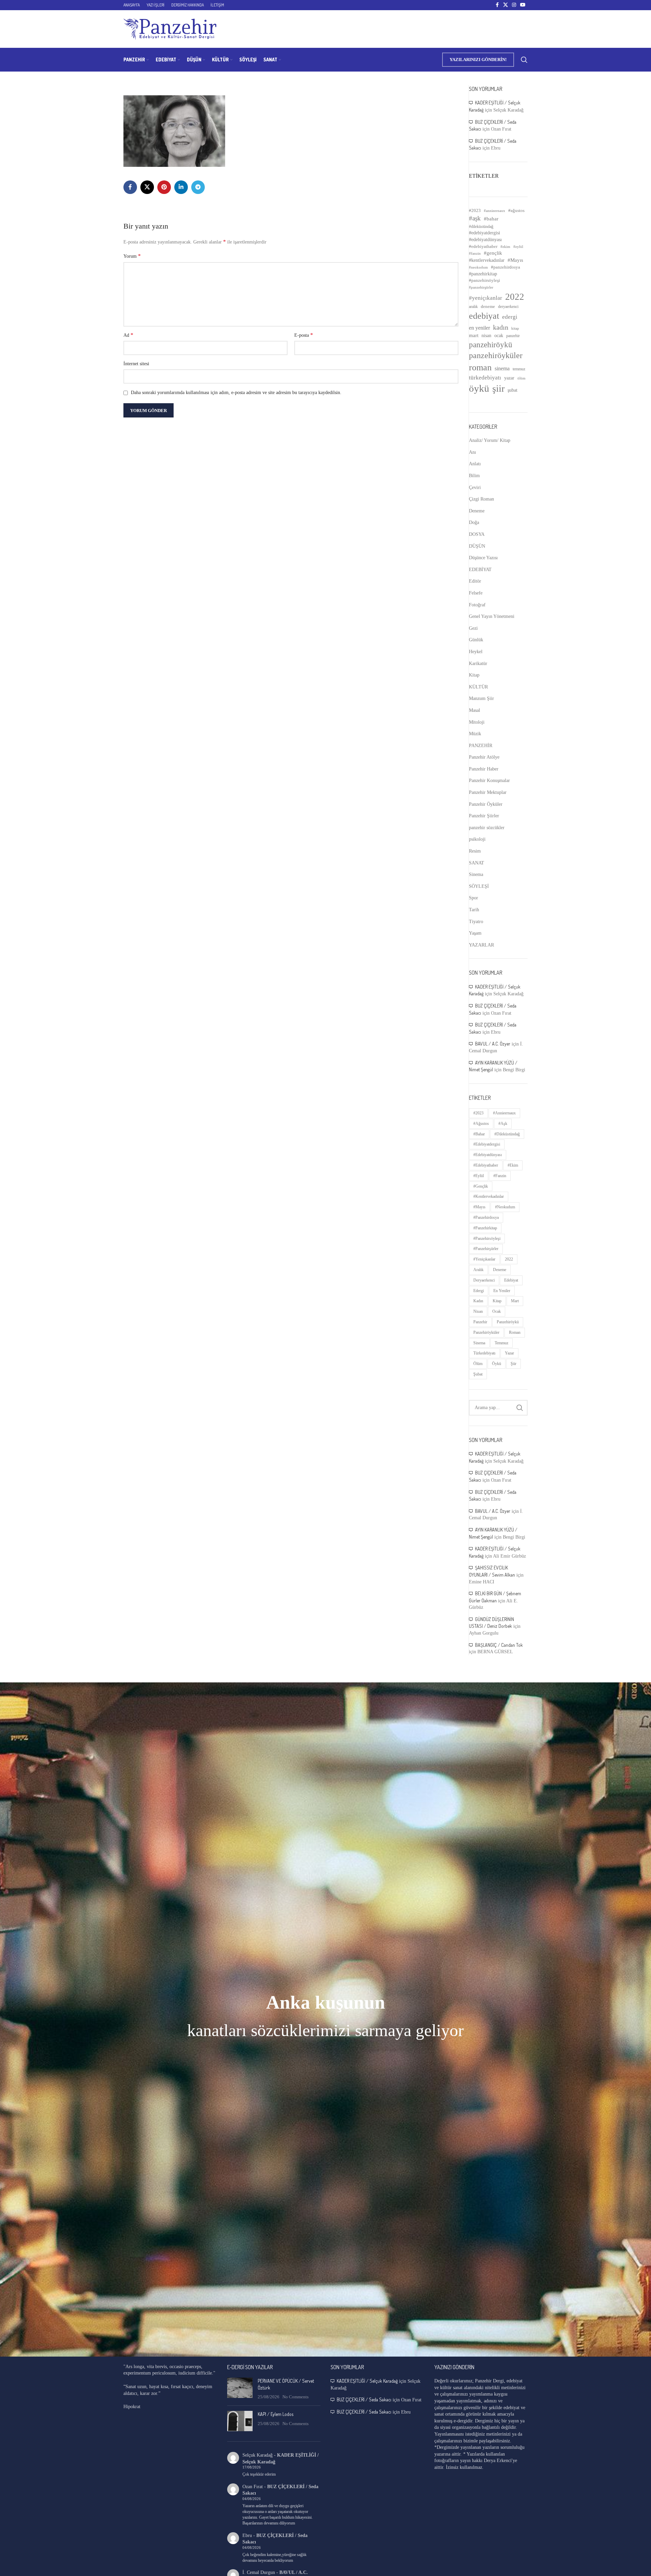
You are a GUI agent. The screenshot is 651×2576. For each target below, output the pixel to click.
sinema (502, 368)
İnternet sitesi (136, 364)
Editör (475, 581)
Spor (474, 898)
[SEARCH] (520, 1408)
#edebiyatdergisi (485, 233)
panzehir (513, 336)
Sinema (476, 874)
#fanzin (475, 253)
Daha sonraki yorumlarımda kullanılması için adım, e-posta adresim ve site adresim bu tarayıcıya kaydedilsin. (236, 393)
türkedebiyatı (485, 378)
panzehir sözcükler (487, 828)
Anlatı (475, 464)
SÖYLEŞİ (479, 886)
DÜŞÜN (477, 546)
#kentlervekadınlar (487, 260)
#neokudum (478, 267)
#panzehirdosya (506, 267)
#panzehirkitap (483, 274)
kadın (501, 327)
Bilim (474, 476)
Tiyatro (476, 922)
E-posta (304, 335)
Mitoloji (477, 722)
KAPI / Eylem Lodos (275, 2414)
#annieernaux (495, 211)
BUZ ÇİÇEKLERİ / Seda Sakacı (364, 2399)
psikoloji (477, 839)
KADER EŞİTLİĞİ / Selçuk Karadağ (367, 2381)
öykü (479, 388)
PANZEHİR (481, 746)
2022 (515, 297)
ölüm (521, 378)
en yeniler (479, 328)
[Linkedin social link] (181, 187)
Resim (475, 851)
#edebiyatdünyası (485, 240)
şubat (512, 390)
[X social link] (506, 5)
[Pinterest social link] (164, 187)
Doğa (474, 522)
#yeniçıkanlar (486, 298)
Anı (472, 452)
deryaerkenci (508, 307)
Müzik (475, 734)
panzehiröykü (491, 345)
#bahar (491, 219)
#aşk (475, 218)
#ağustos (516, 210)
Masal (475, 710)
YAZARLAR (481, 945)
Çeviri (475, 487)
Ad (128, 335)
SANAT (477, 863)
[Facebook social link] (497, 5)
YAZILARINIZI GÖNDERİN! (478, 60)
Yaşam (475, 933)
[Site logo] (170, 29)
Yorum (132, 256)
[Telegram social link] (198, 187)
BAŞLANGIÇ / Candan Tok (499, 1645)
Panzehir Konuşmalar (489, 780)
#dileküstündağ (481, 227)
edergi (510, 317)
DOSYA (477, 534)
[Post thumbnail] (240, 2389)
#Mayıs (515, 260)
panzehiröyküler (496, 355)
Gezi (473, 628)
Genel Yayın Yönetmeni (492, 616)
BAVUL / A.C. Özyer (493, 1044)
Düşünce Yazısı (483, 558)
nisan (486, 336)
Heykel (476, 652)
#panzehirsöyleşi (485, 280)
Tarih (474, 910)
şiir (498, 388)
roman (480, 367)
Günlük (476, 640)
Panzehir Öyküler (486, 804)
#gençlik (493, 253)
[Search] (524, 60)
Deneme (477, 511)
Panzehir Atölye (484, 757)
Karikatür (478, 663)
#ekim (505, 247)
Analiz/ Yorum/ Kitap (490, 440)
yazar (509, 378)
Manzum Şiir (481, 698)
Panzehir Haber (484, 769)
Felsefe (476, 593)
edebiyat (484, 316)
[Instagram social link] (514, 5)
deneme (488, 306)
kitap (515, 328)
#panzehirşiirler (481, 287)
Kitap (474, 675)
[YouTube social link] (523, 5)
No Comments (295, 2397)
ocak (499, 336)
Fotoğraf (477, 605)
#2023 (475, 210)
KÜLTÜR (478, 687)
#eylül (518, 247)
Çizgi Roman (481, 499)
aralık (473, 307)
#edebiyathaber (483, 247)
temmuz (519, 369)
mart (474, 335)
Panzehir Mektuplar (488, 792)
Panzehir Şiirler (484, 816)
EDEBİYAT (480, 570)
